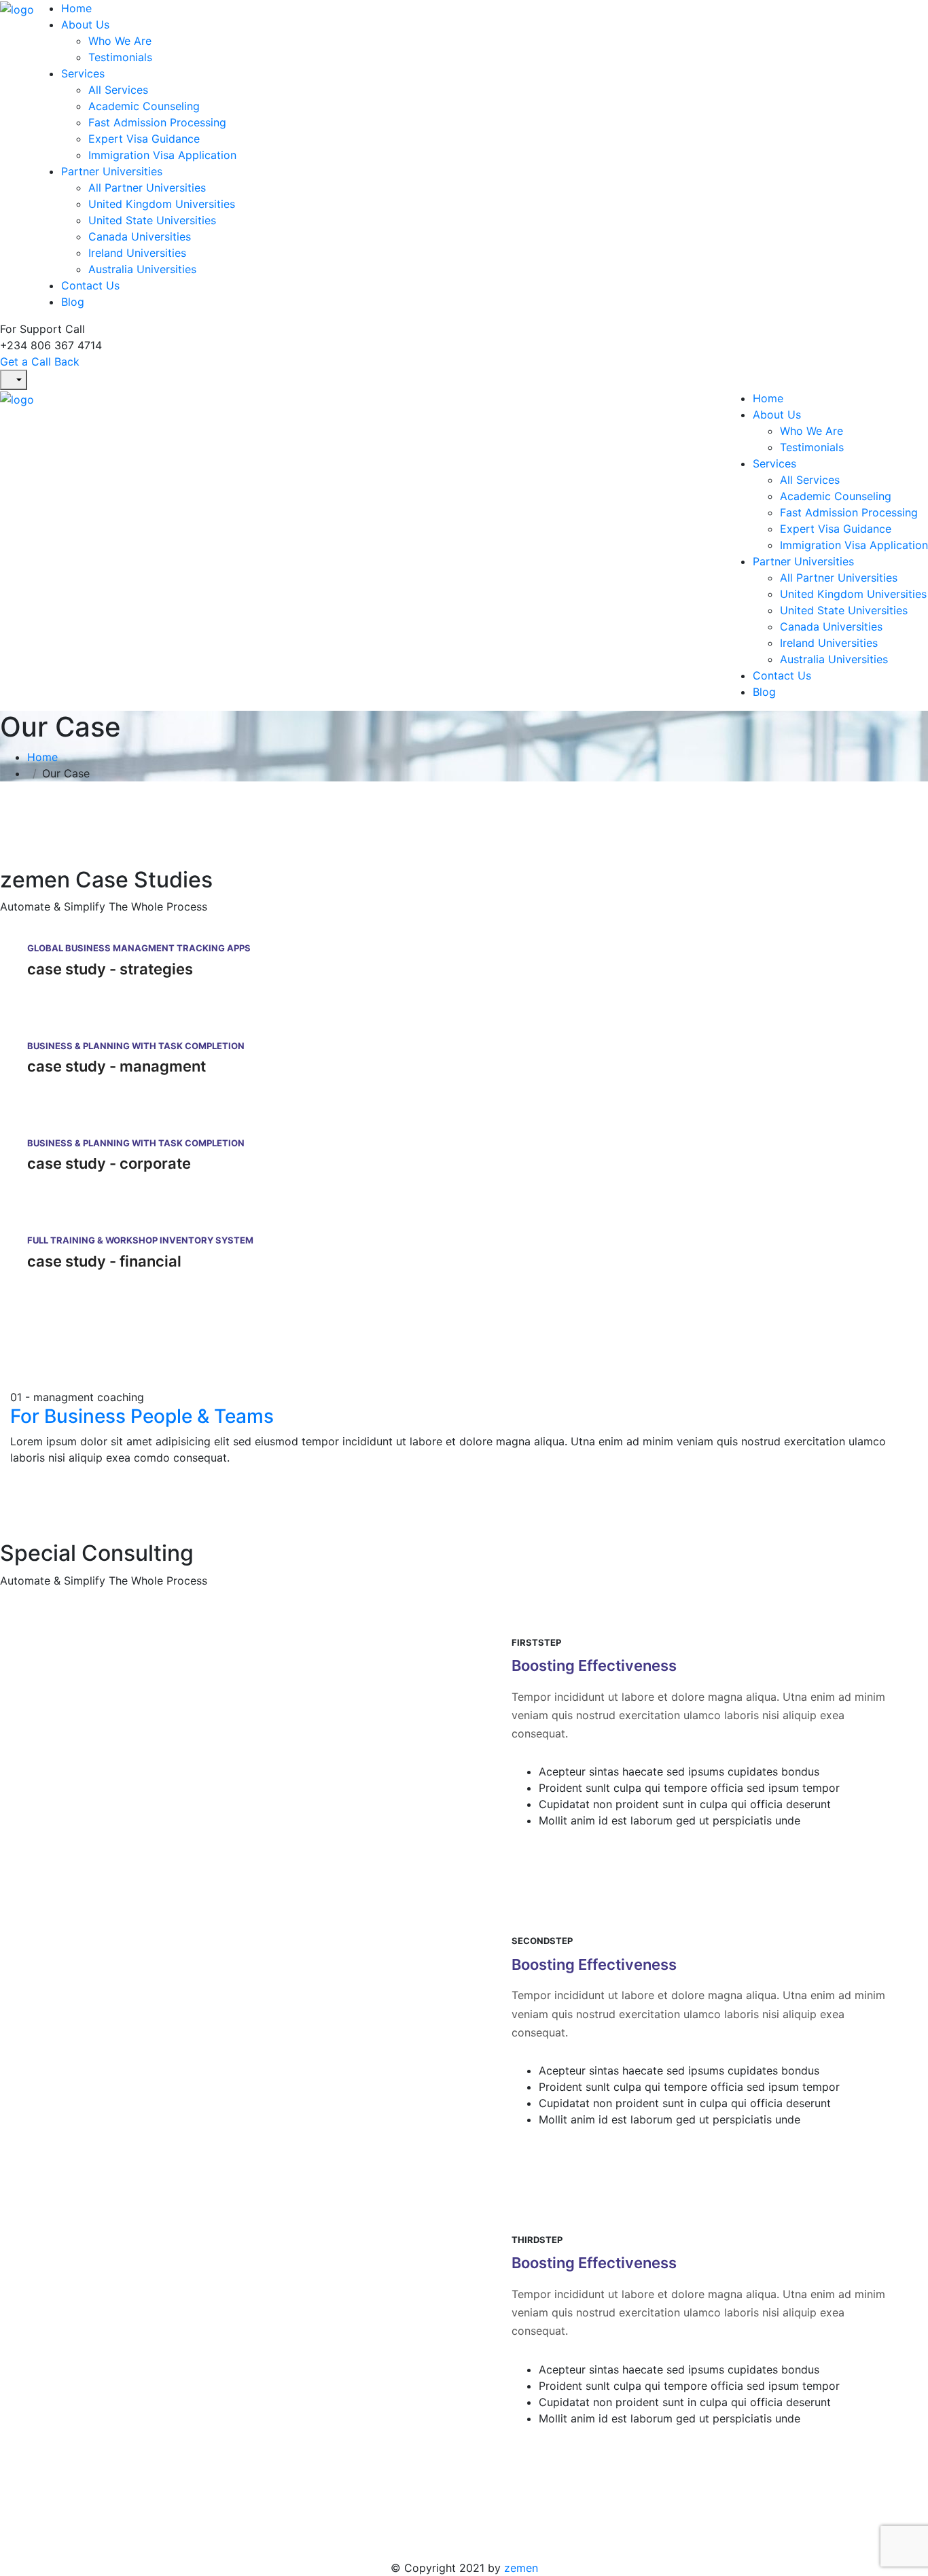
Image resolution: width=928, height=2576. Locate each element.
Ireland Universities (137, 253)
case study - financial (104, 1261)
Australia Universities (142, 269)
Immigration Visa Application (162, 155)
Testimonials (120, 57)
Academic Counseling (144, 106)
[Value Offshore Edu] (17, 8)
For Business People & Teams (142, 1416)
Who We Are (120, 41)
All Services (118, 90)
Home (76, 8)
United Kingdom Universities (162, 204)
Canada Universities (140, 236)
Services (83, 73)
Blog (73, 302)
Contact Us (90, 285)
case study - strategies (110, 969)
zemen (521, 2568)
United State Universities (152, 220)
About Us (85, 24)
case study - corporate (109, 1163)
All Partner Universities (147, 188)
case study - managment (117, 1066)
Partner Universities (112, 171)
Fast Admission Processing (157, 122)
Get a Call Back (40, 361)
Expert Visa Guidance (144, 139)
